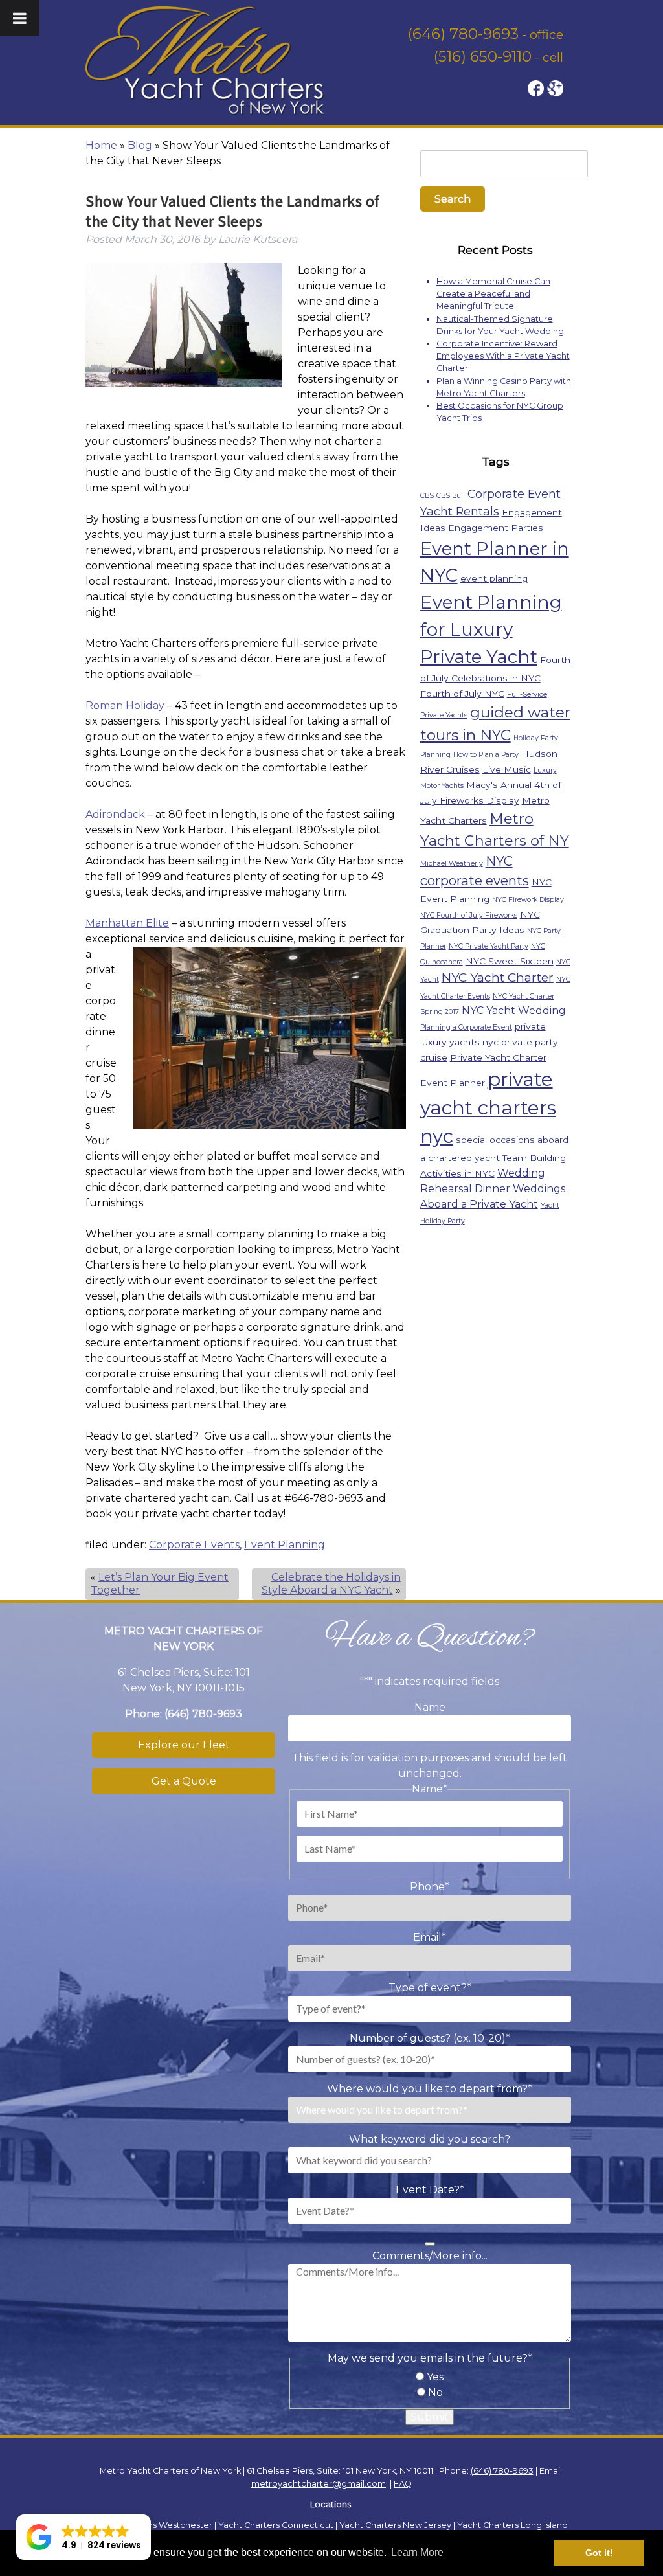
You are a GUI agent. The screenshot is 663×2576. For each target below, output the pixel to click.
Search (453, 199)
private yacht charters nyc (488, 1108)
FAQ (403, 2484)
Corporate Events (194, 1545)
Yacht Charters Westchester (154, 2525)
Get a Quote (184, 1781)
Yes (435, 2377)
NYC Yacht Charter (498, 977)
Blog (140, 145)
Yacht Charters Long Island (512, 2525)
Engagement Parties (496, 528)
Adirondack (115, 814)
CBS (427, 496)
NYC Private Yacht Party (489, 946)
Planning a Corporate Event (466, 1027)
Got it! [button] (599, 2553)
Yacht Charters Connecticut (276, 2525)
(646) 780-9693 (463, 34)
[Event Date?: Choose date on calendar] (430, 2244)
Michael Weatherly (452, 864)
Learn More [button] (417, 2552)
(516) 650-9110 (483, 56)
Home (101, 145)
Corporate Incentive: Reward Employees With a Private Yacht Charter (503, 356)
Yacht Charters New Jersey (395, 2525)
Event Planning (285, 1545)
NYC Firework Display (528, 900)
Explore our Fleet (184, 1745)
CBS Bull (451, 496)
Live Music (507, 769)
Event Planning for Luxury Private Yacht (491, 629)
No (435, 2392)
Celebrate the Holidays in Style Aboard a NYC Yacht (331, 1584)
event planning (494, 578)
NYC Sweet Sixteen (510, 961)
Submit (430, 2417)
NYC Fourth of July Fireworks (469, 915)
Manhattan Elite (127, 923)
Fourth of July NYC (462, 694)
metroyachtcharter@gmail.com (319, 2484)
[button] (84, 2537)
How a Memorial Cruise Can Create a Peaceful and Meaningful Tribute (493, 294)
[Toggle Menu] (20, 18)
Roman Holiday (125, 706)
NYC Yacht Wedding (514, 1011)
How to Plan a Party (486, 755)
